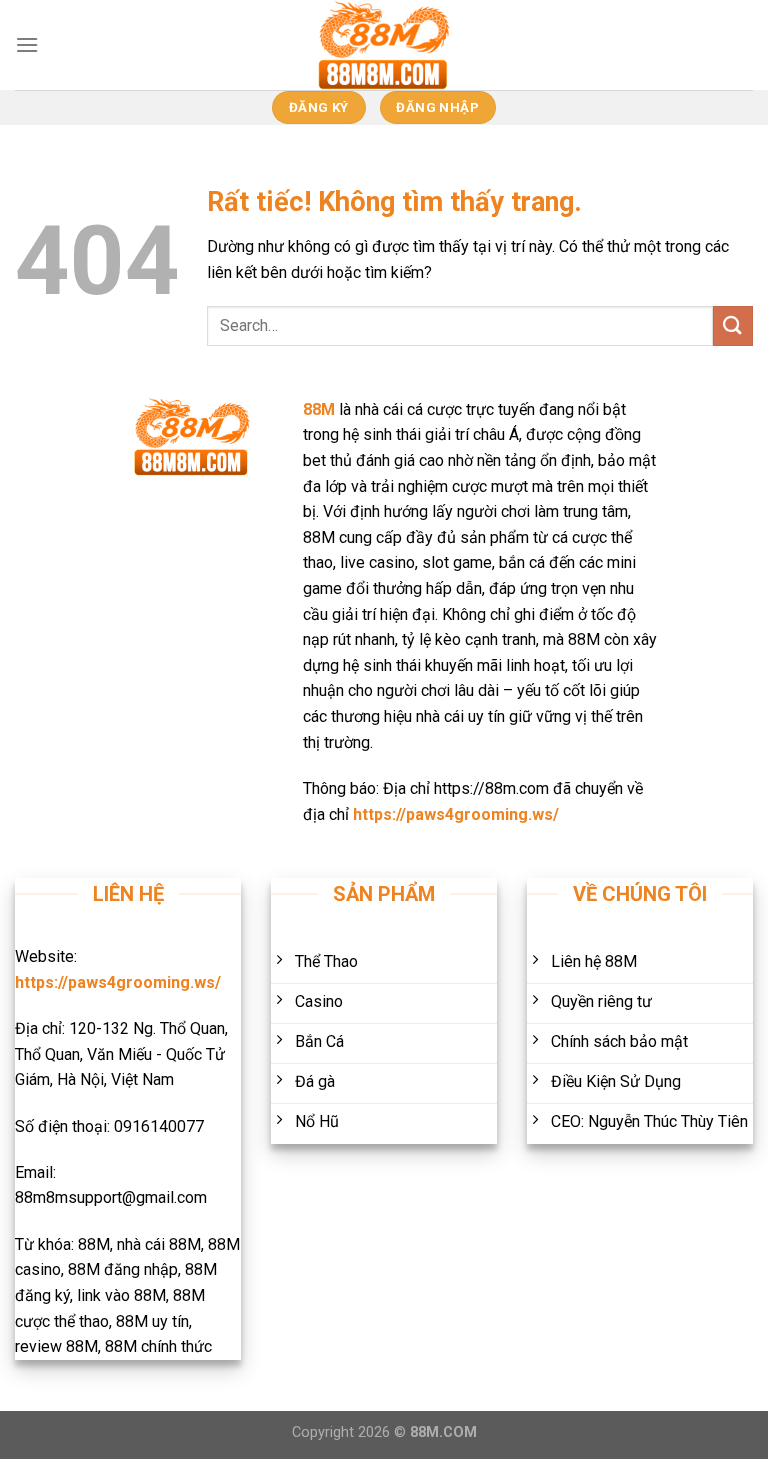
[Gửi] (733, 325)
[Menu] (27, 44)
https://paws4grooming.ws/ (456, 814)
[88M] (384, 45)
